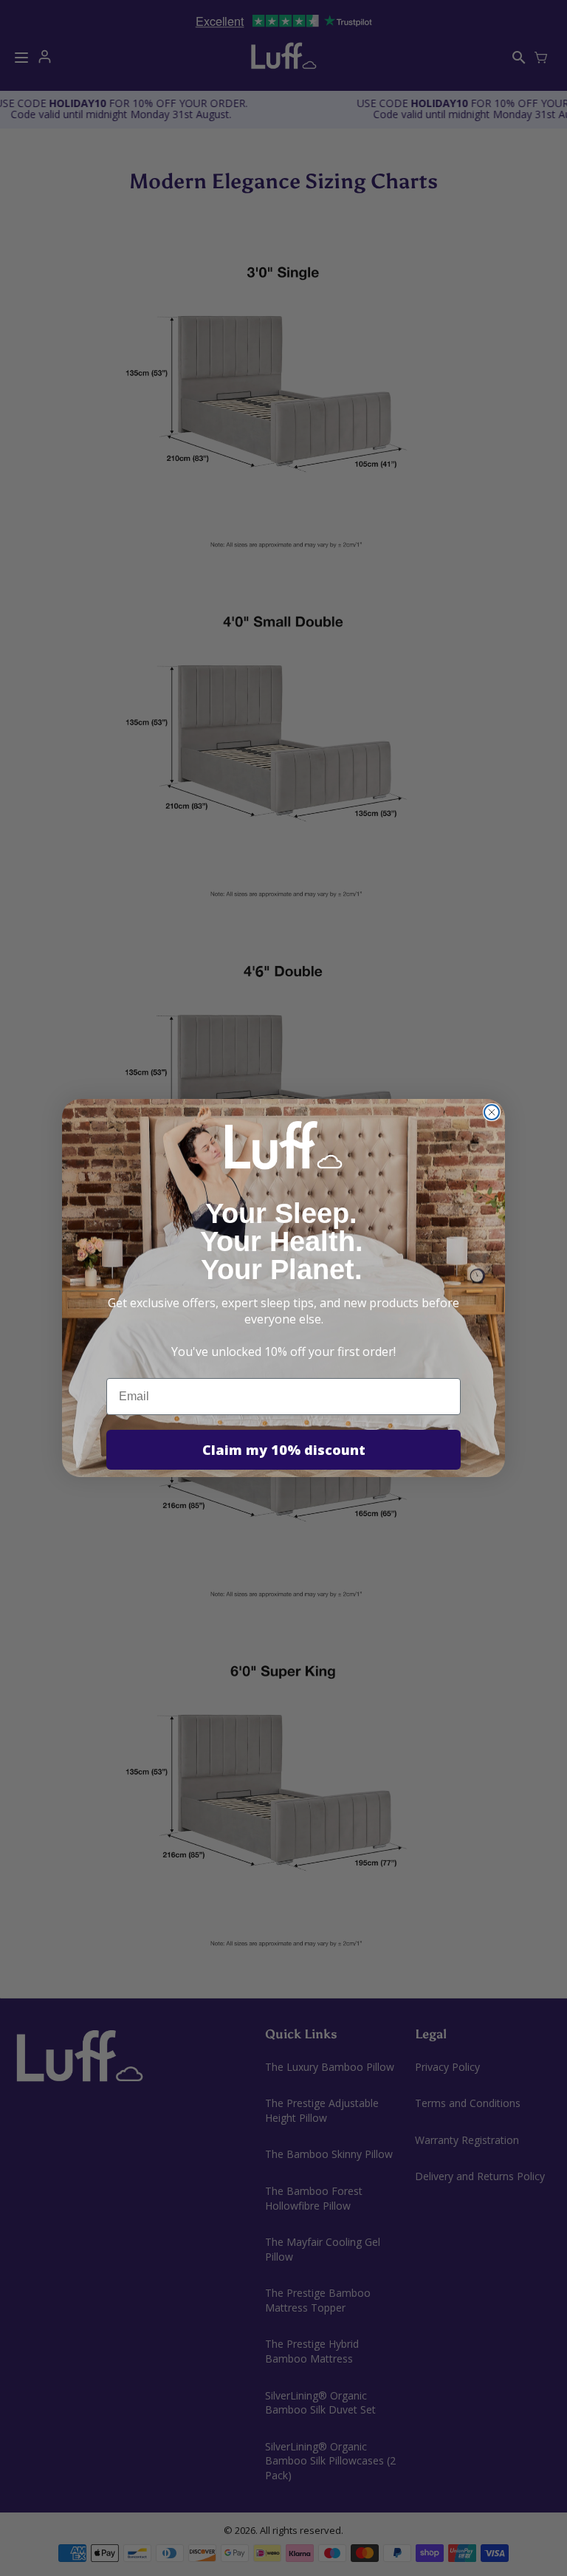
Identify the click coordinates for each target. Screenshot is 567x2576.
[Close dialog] (492, 1112)
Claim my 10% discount (284, 1450)
